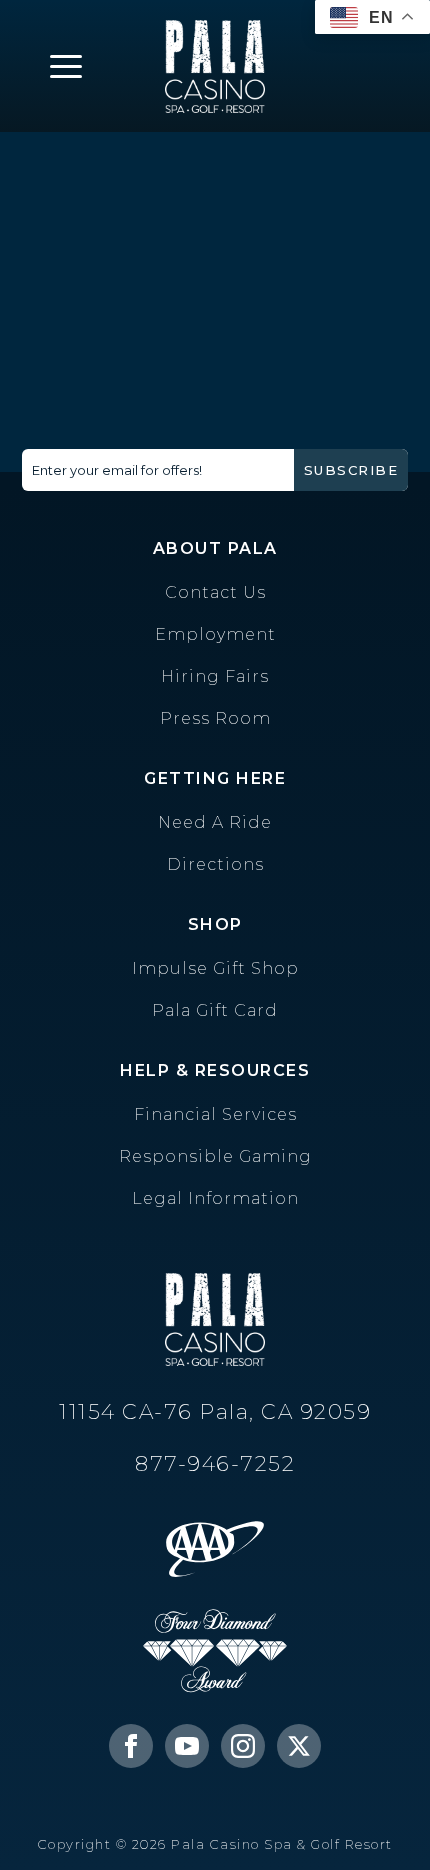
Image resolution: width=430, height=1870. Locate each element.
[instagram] (243, 1746)
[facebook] (131, 1746)
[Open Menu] (66, 66)
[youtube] (187, 1746)
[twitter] (299, 1746)
